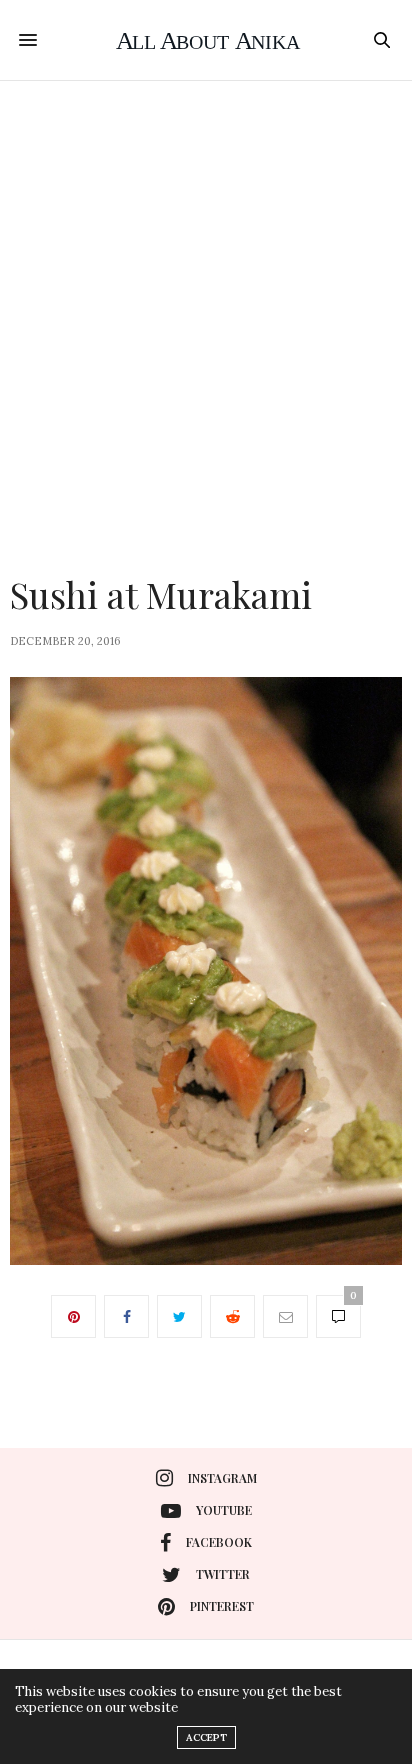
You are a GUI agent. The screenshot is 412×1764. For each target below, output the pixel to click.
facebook (219, 1542)
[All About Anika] (206, 40)
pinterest (222, 1606)
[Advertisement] (206, 297)
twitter (223, 1574)
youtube (224, 1510)
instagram (222, 1478)
